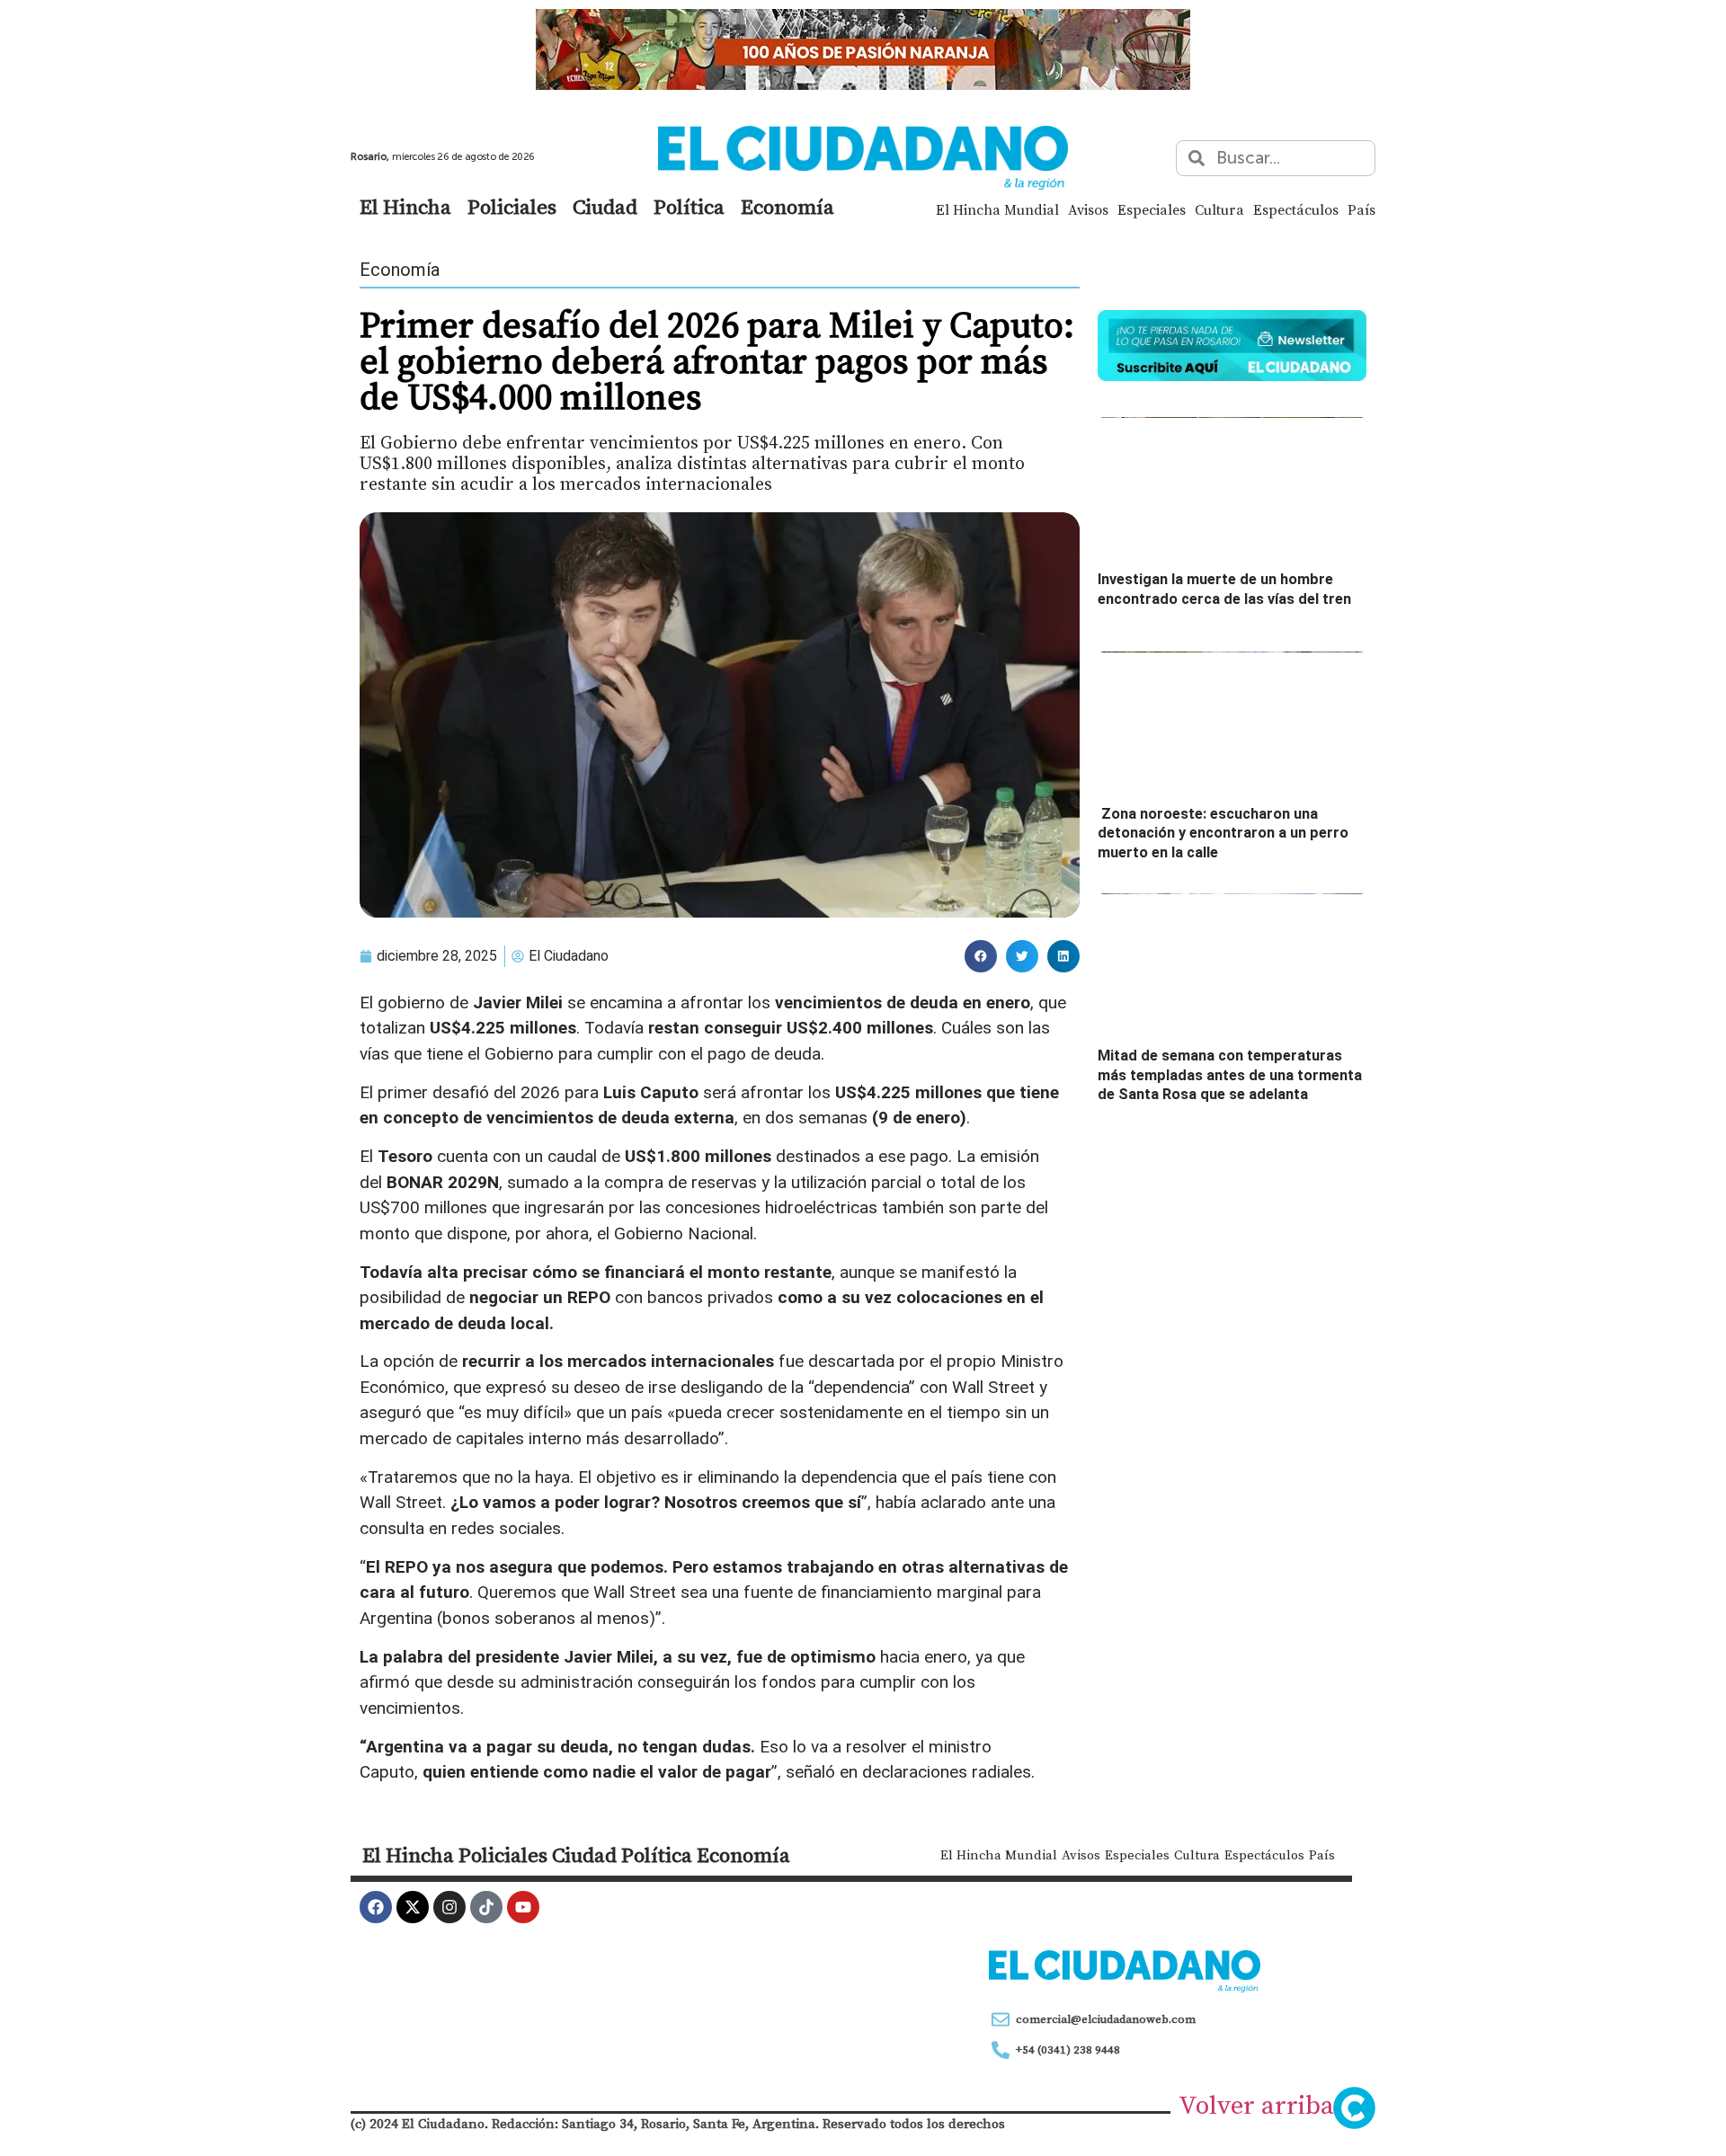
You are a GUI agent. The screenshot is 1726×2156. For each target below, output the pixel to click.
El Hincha (405, 207)
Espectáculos (1296, 209)
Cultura (1219, 209)
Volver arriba (1256, 2105)
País (1361, 209)
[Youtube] (523, 1907)
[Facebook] (376, 1907)
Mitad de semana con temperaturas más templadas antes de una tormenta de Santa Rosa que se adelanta (1230, 1075)
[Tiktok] (486, 1907)
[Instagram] (449, 1907)
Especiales (1152, 209)
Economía (787, 207)
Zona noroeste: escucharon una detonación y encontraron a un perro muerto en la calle (1223, 833)
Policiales (512, 207)
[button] (981, 956)
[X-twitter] (413, 1907)
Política (689, 207)
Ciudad (605, 207)
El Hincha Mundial (997, 209)
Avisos (1088, 209)
